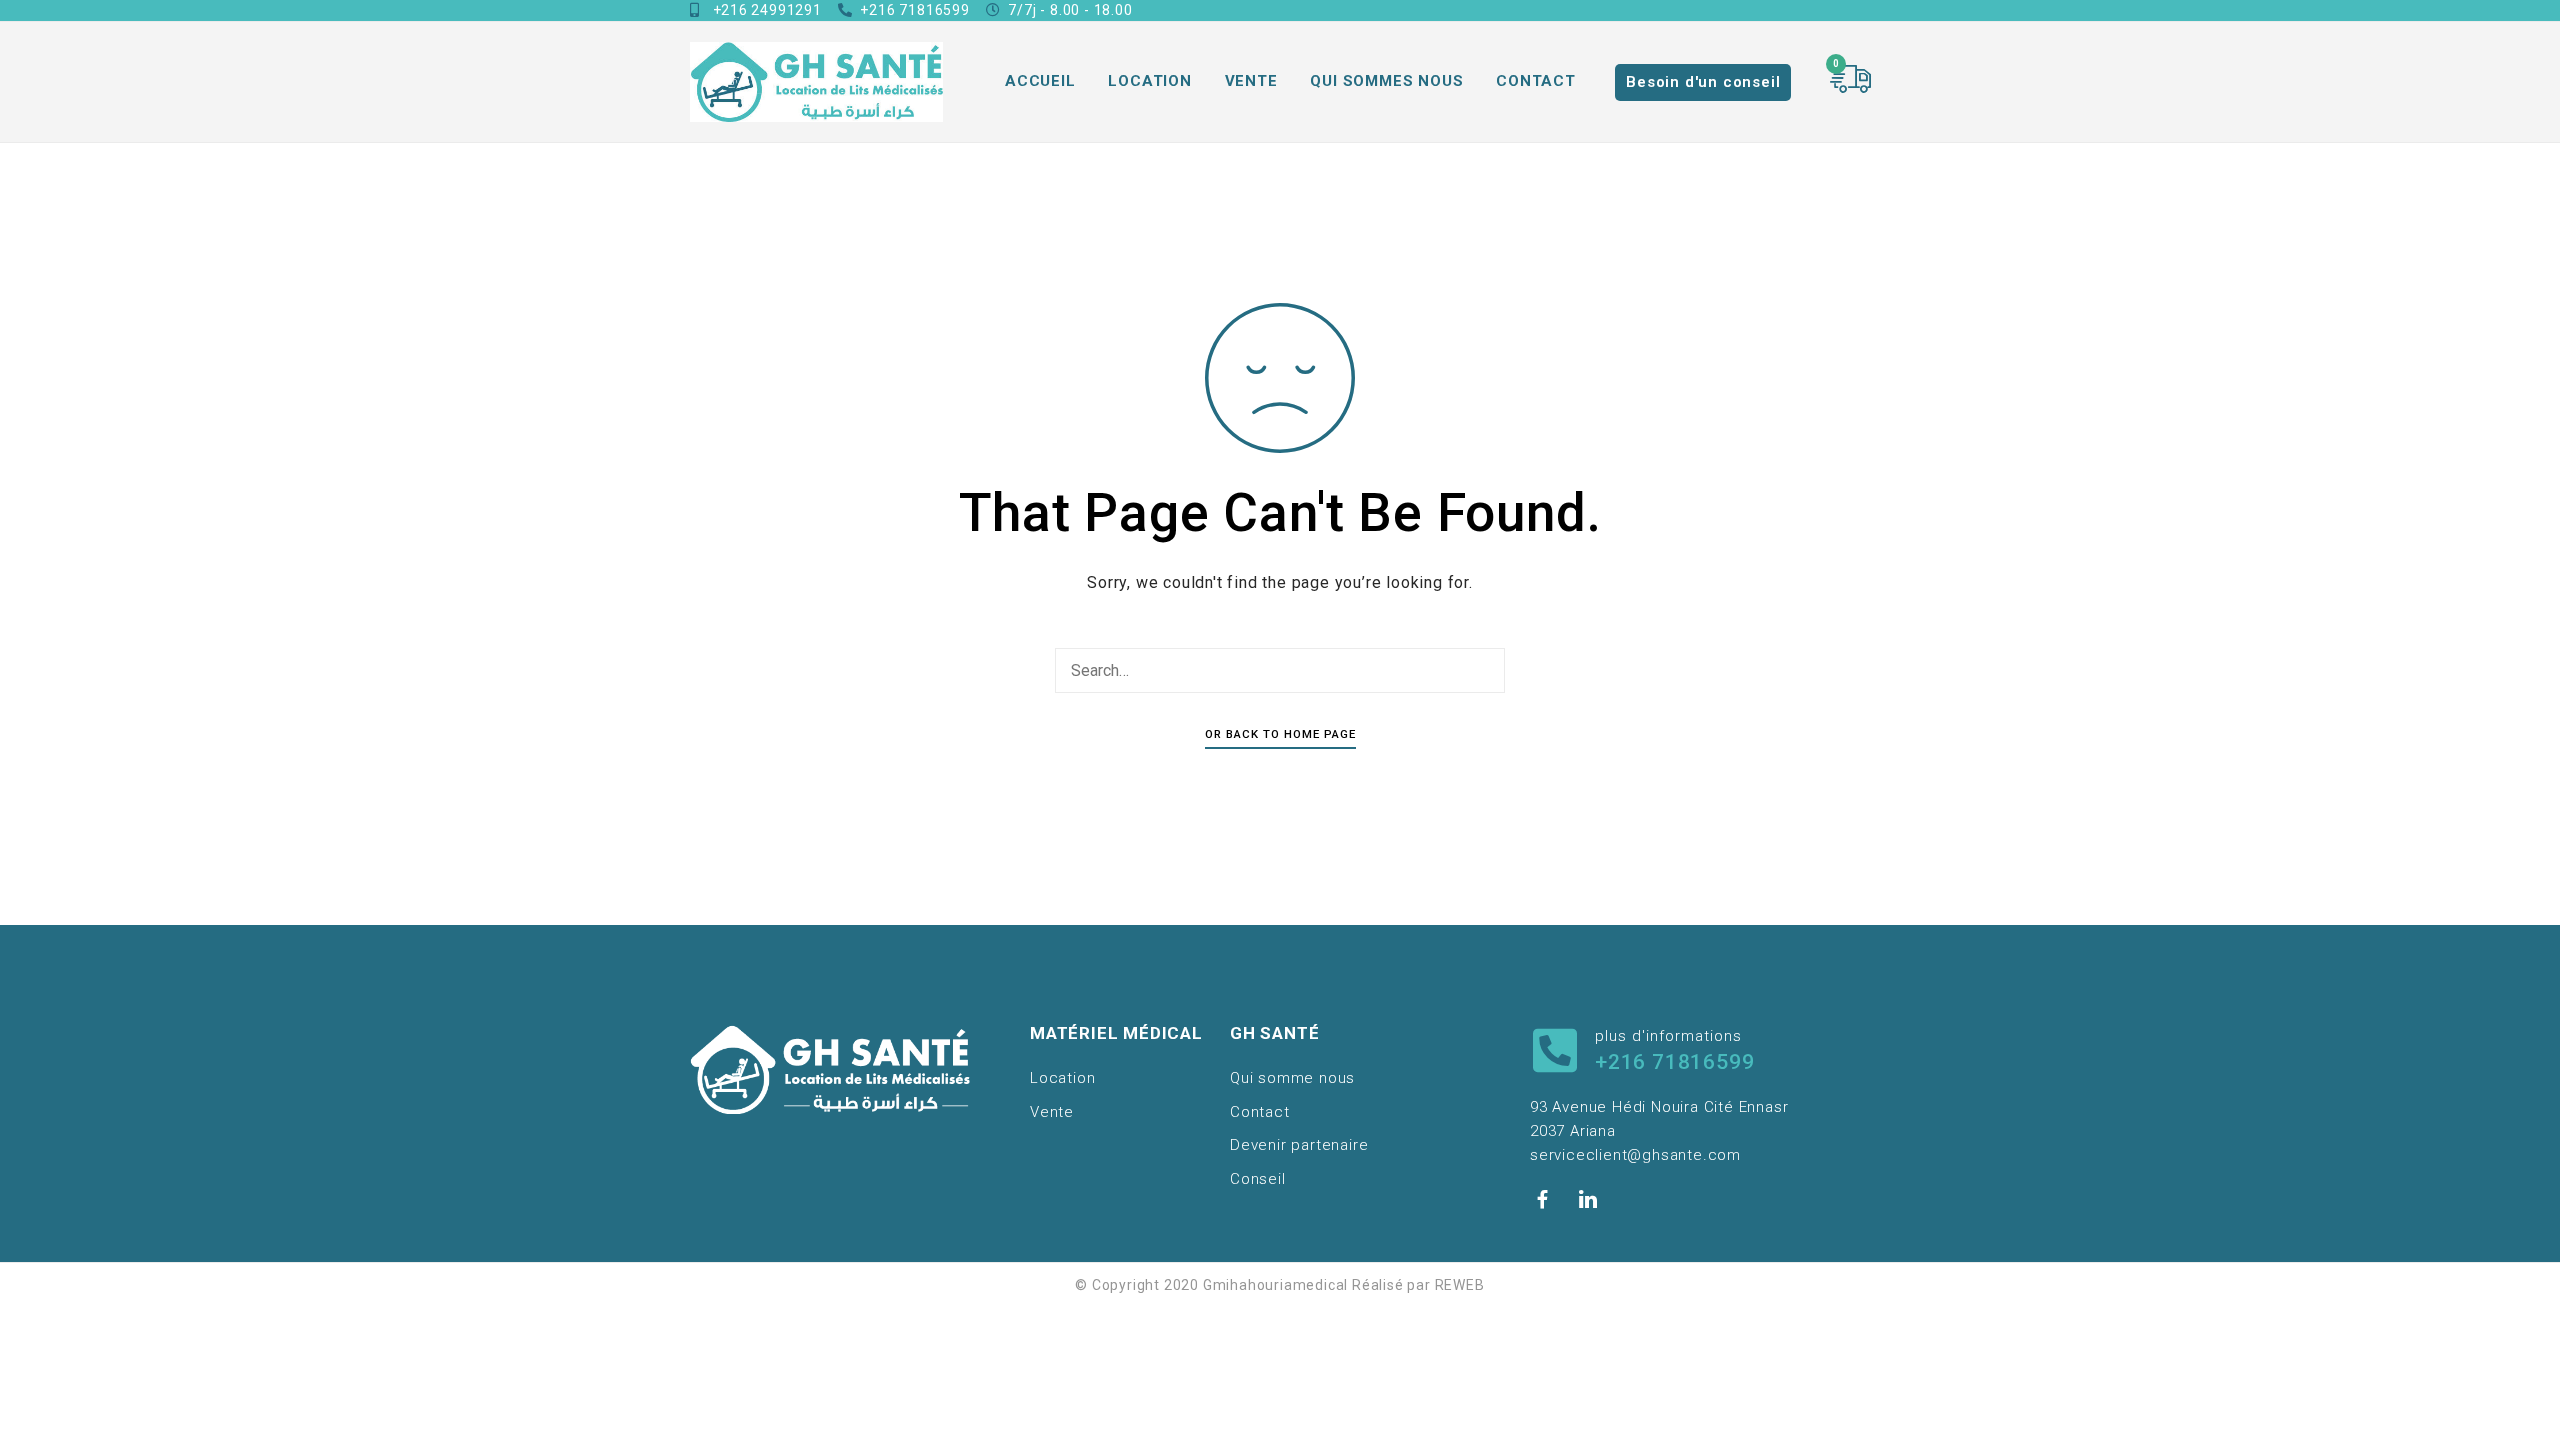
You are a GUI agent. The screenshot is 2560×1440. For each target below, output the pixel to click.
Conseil (1258, 1179)
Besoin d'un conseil (1703, 82)
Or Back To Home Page (1280, 734)
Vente (1251, 81)
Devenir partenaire (1299, 1145)
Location (1149, 81)
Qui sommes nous (1386, 81)
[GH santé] (816, 82)
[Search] (1485, 671)
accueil (1040, 81)
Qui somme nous (1292, 1078)
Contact (1536, 81)
